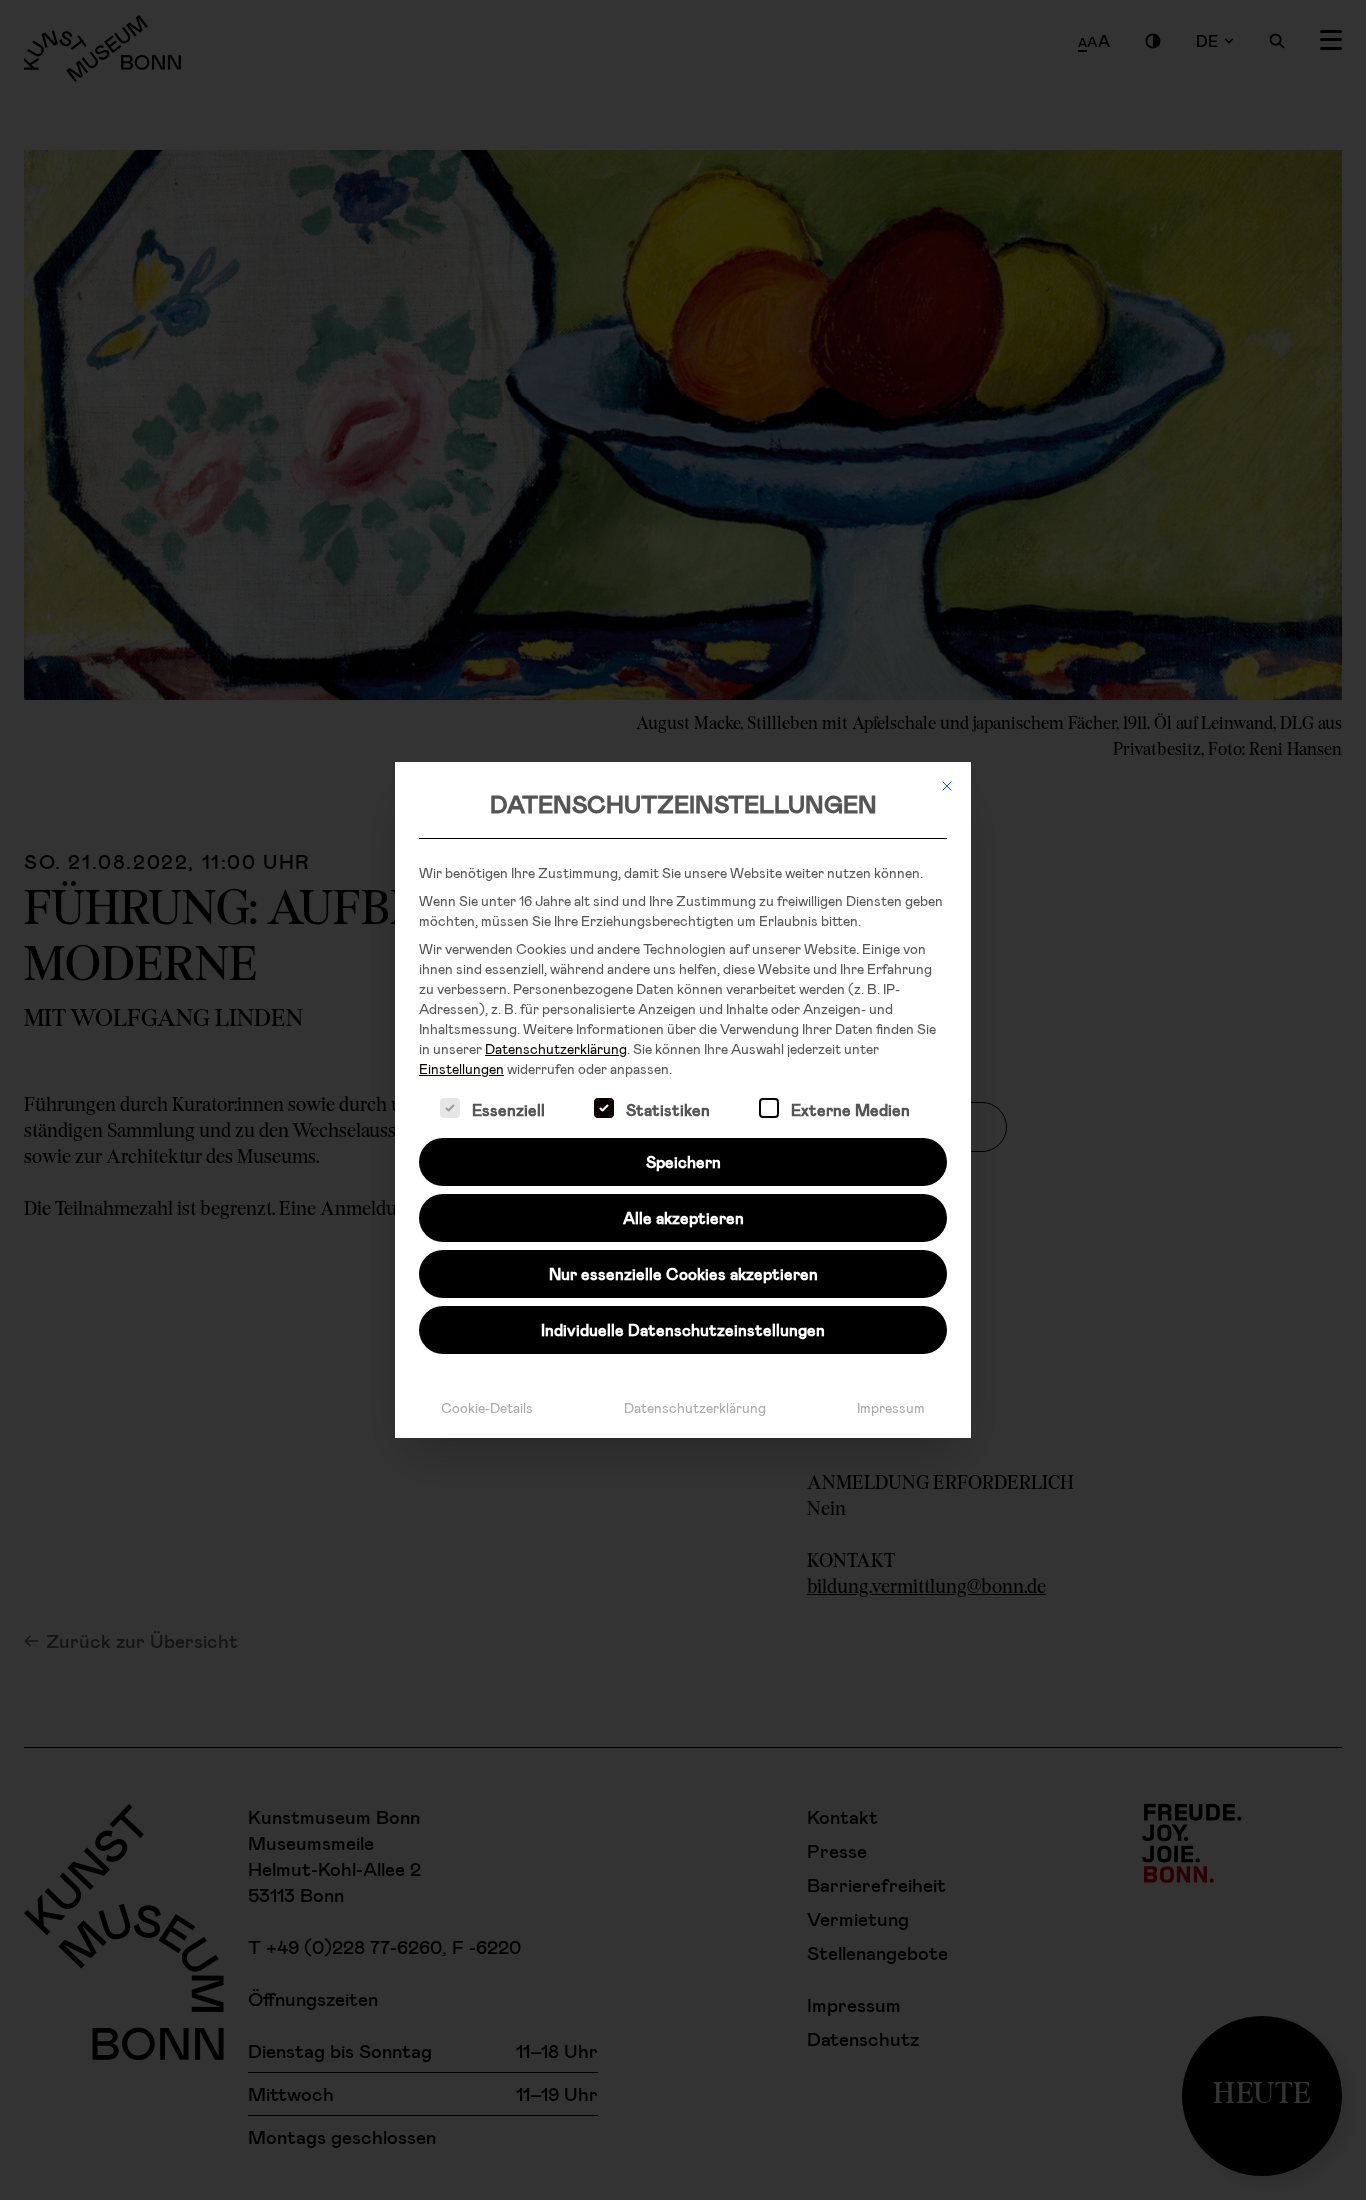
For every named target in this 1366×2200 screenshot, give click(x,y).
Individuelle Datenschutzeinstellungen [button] (683, 1329)
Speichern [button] (683, 1161)
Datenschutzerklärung (556, 1048)
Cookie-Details (487, 1407)
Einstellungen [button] (461, 1068)
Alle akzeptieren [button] (683, 1217)
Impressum (891, 1407)
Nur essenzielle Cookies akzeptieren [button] (683, 1273)
